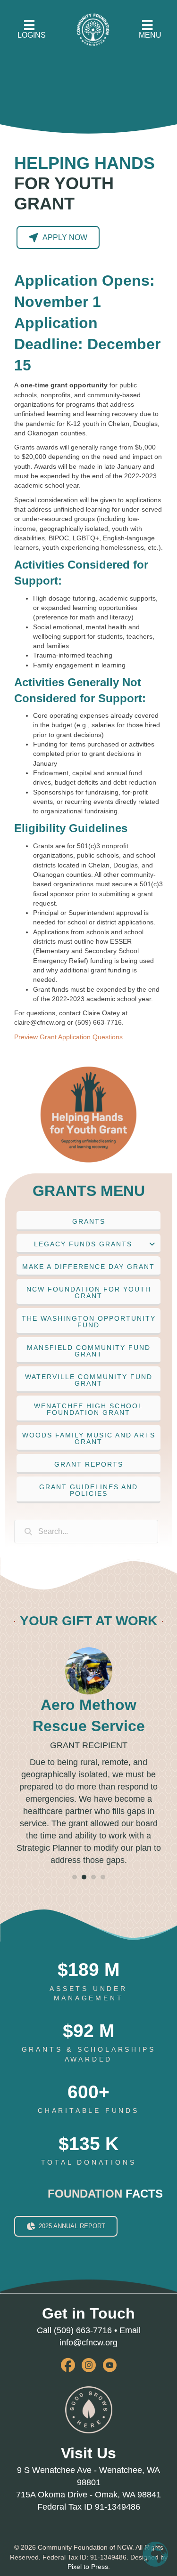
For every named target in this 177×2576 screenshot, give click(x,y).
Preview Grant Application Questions (68, 1037)
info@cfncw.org (88, 2362)
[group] (88, 2001)
